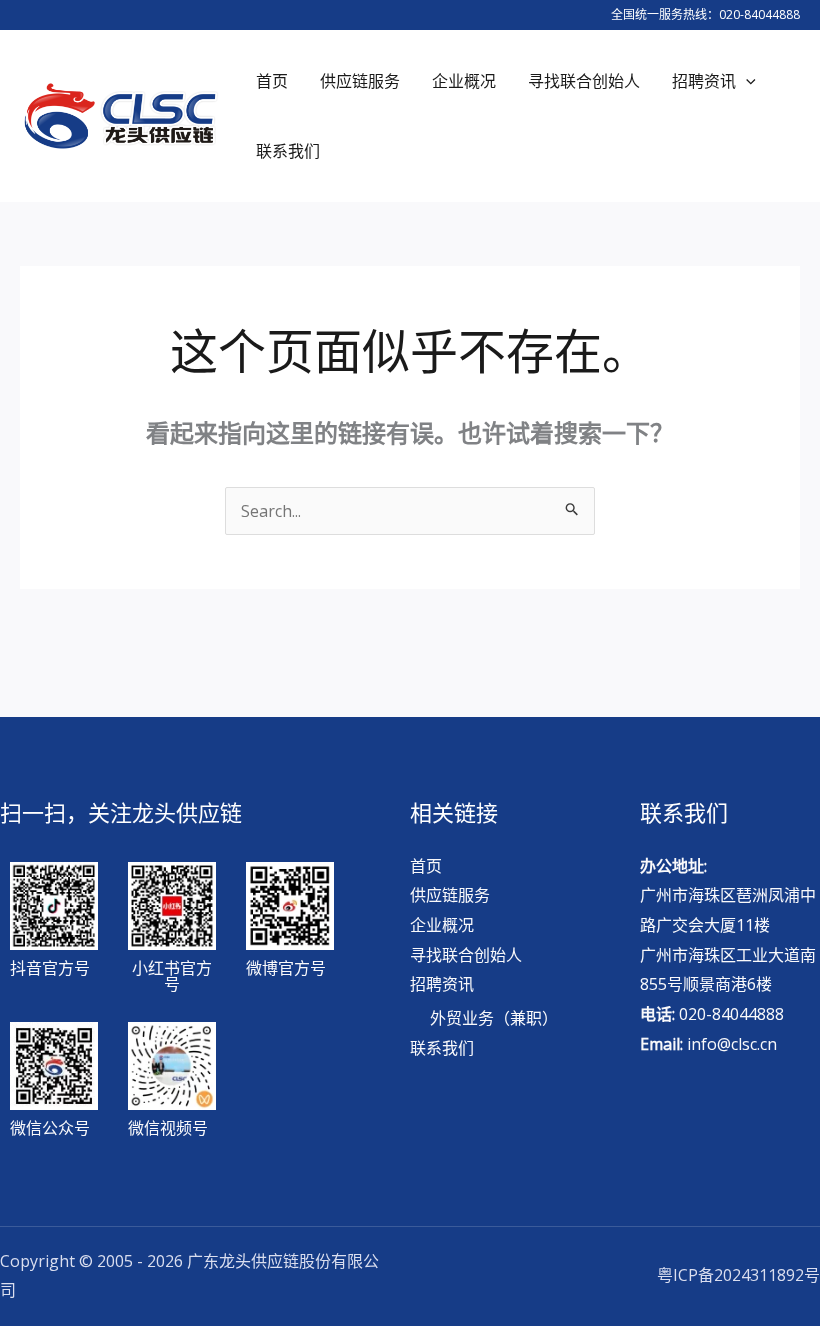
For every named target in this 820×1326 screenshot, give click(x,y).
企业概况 (442, 925)
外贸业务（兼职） (494, 1018)
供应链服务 (450, 895)
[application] (746, 81)
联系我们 (442, 1048)
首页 (426, 866)
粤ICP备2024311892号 (738, 1275)
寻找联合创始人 (466, 955)
